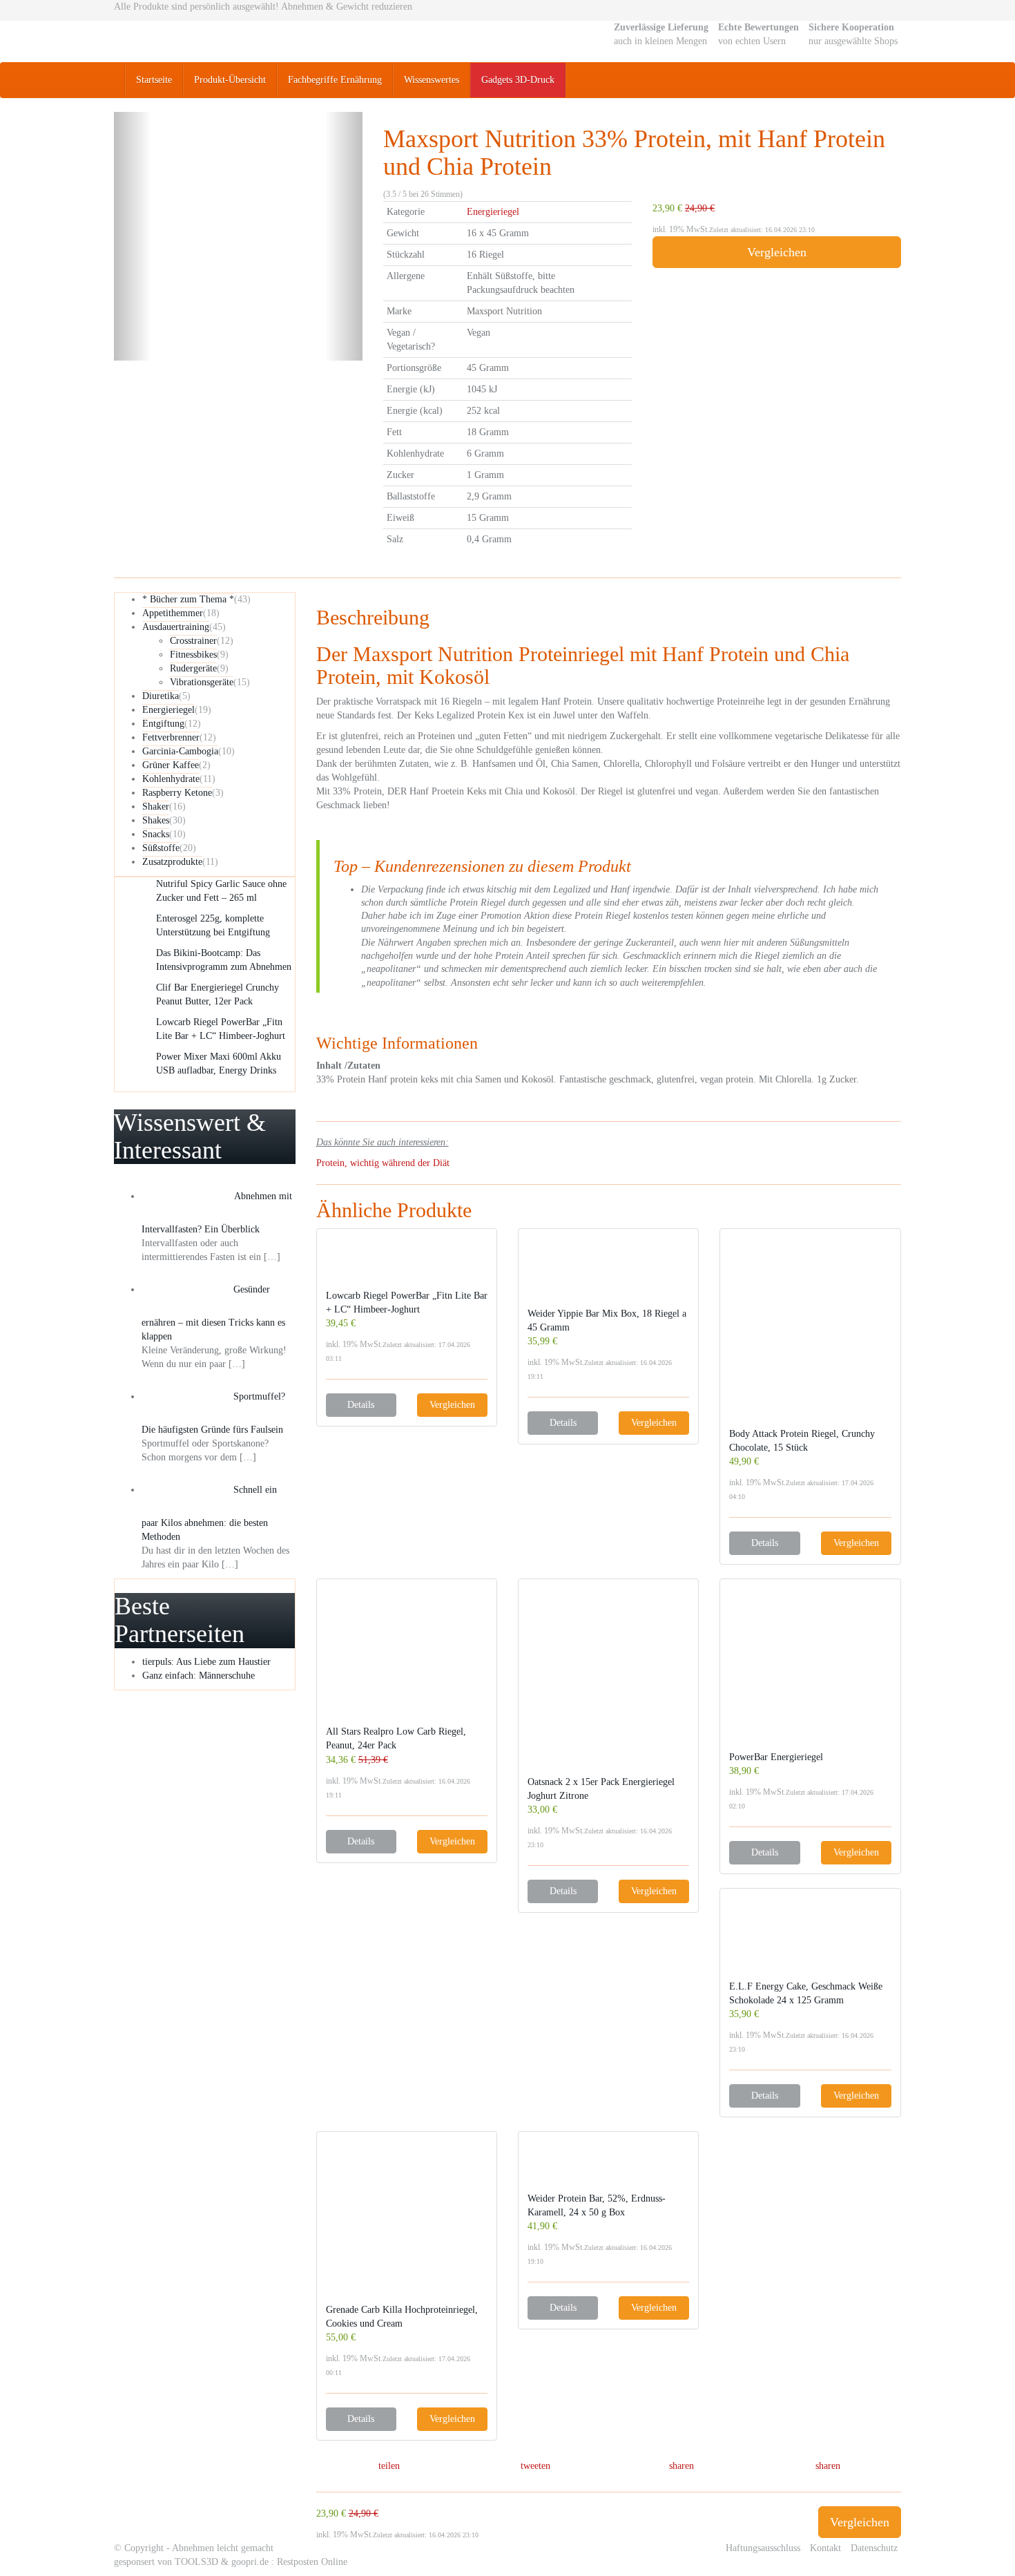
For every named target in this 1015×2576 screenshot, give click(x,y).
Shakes (156, 820)
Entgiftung (163, 724)
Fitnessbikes (193, 655)
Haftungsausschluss (763, 2548)
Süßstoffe (161, 848)
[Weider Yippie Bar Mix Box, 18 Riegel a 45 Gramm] (608, 1272)
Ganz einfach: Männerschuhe (199, 1676)
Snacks (156, 834)
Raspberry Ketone (177, 793)
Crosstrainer (193, 641)
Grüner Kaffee (171, 765)
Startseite (154, 80)
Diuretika (161, 696)
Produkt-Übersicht (230, 80)
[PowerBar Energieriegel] (810, 1669)
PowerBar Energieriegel (776, 1757)
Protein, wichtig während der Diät (383, 1163)
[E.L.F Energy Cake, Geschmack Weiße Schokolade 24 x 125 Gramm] (810, 1939)
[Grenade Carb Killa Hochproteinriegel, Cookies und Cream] (407, 2222)
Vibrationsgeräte (202, 682)
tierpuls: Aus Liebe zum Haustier (206, 1662)
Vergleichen (777, 252)
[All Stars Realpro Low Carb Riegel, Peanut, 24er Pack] (407, 1657)
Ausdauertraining (176, 627)
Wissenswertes (432, 80)
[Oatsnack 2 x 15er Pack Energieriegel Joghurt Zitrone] (608, 1682)
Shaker (156, 807)
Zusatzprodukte (172, 862)
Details (361, 1405)
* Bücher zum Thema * (188, 599)
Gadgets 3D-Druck (518, 80)
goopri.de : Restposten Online (289, 2562)
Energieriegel (493, 212)
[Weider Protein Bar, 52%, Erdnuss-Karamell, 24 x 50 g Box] (608, 2166)
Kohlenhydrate (171, 779)
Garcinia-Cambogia (180, 751)
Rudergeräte (193, 668)
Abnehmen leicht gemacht (223, 2548)
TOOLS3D (196, 2562)
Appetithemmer (173, 613)
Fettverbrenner (171, 737)
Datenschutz (874, 2548)
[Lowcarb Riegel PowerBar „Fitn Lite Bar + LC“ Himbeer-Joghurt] (407, 1263)
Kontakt (825, 2548)
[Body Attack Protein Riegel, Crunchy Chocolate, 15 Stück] (810, 1333)
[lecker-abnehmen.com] (238, 41)
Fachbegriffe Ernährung (335, 80)
